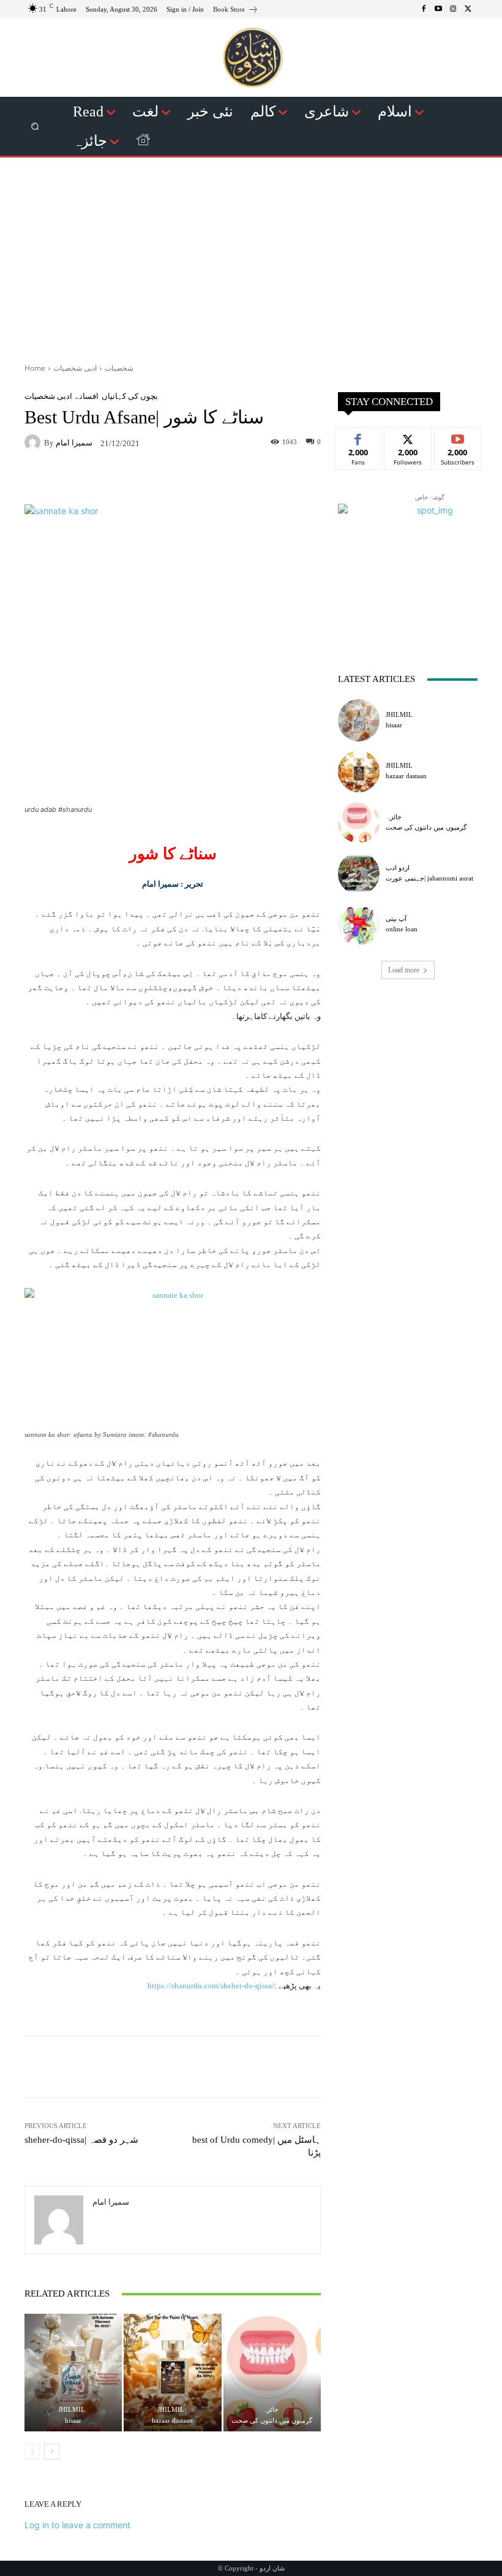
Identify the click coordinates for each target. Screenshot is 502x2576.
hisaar (73, 2420)
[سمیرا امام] (34, 442)
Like (358, 437)
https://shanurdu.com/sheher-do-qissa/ (211, 1986)
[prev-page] (32, 2452)
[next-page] (52, 2452)
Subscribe (458, 437)
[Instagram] (453, 9)
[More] (266, 479)
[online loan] (359, 925)
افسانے (87, 396)
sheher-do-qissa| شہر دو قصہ (81, 2140)
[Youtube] (438, 9)
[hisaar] (73, 2372)
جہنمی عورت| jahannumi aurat (429, 878)
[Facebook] (424, 9)
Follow (408, 437)
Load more (404, 970)
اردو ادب (398, 868)
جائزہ (271, 2410)
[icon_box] (236, 11)
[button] (35, 127)
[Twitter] (468, 9)
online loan (402, 929)
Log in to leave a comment (77, 2525)
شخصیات (119, 368)
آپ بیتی (396, 919)
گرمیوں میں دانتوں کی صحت (272, 2420)
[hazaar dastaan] (172, 2372)
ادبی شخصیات (75, 368)
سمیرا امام (74, 443)
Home (35, 368)
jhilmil (72, 2410)
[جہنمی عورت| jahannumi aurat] (359, 873)
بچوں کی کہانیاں (130, 396)
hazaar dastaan (172, 2420)
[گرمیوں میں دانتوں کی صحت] (272, 2372)
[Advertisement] (251, 256)
